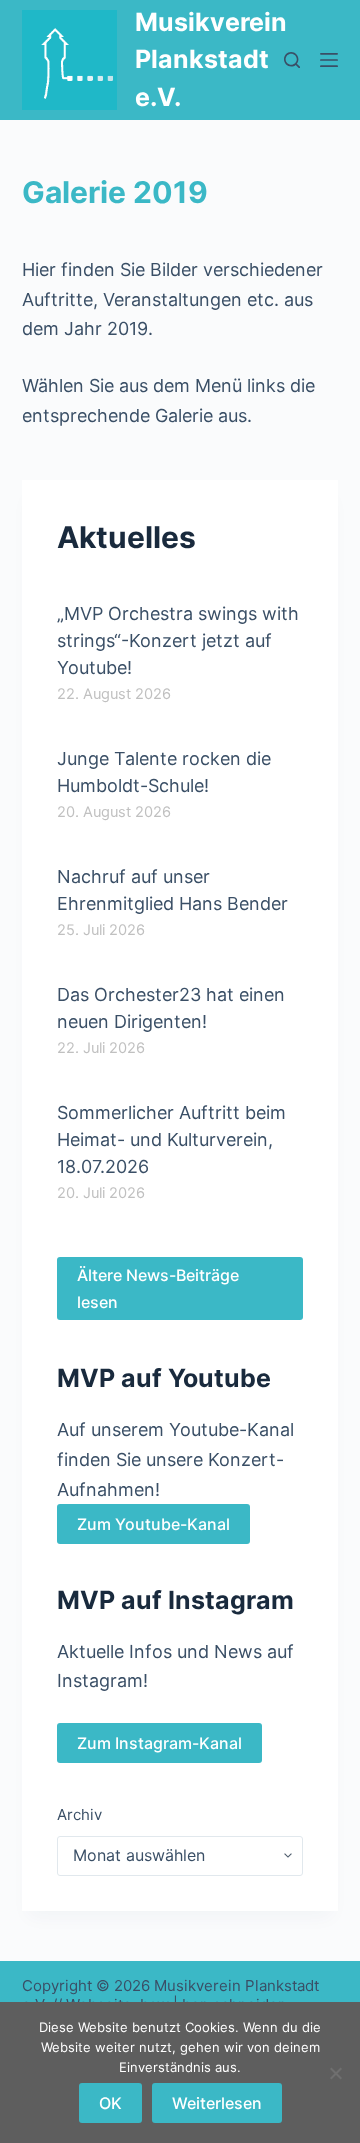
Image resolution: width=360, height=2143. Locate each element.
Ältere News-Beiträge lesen (158, 1288)
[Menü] (329, 60)
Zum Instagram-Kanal (159, 1743)
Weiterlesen (217, 2103)
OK (110, 2103)
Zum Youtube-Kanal (153, 1524)
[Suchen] (292, 60)
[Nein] (335, 2073)
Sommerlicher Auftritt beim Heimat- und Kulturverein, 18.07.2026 (171, 1139)
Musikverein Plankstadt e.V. (211, 59)
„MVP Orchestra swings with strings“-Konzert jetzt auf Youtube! (178, 640)
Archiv (79, 1814)
